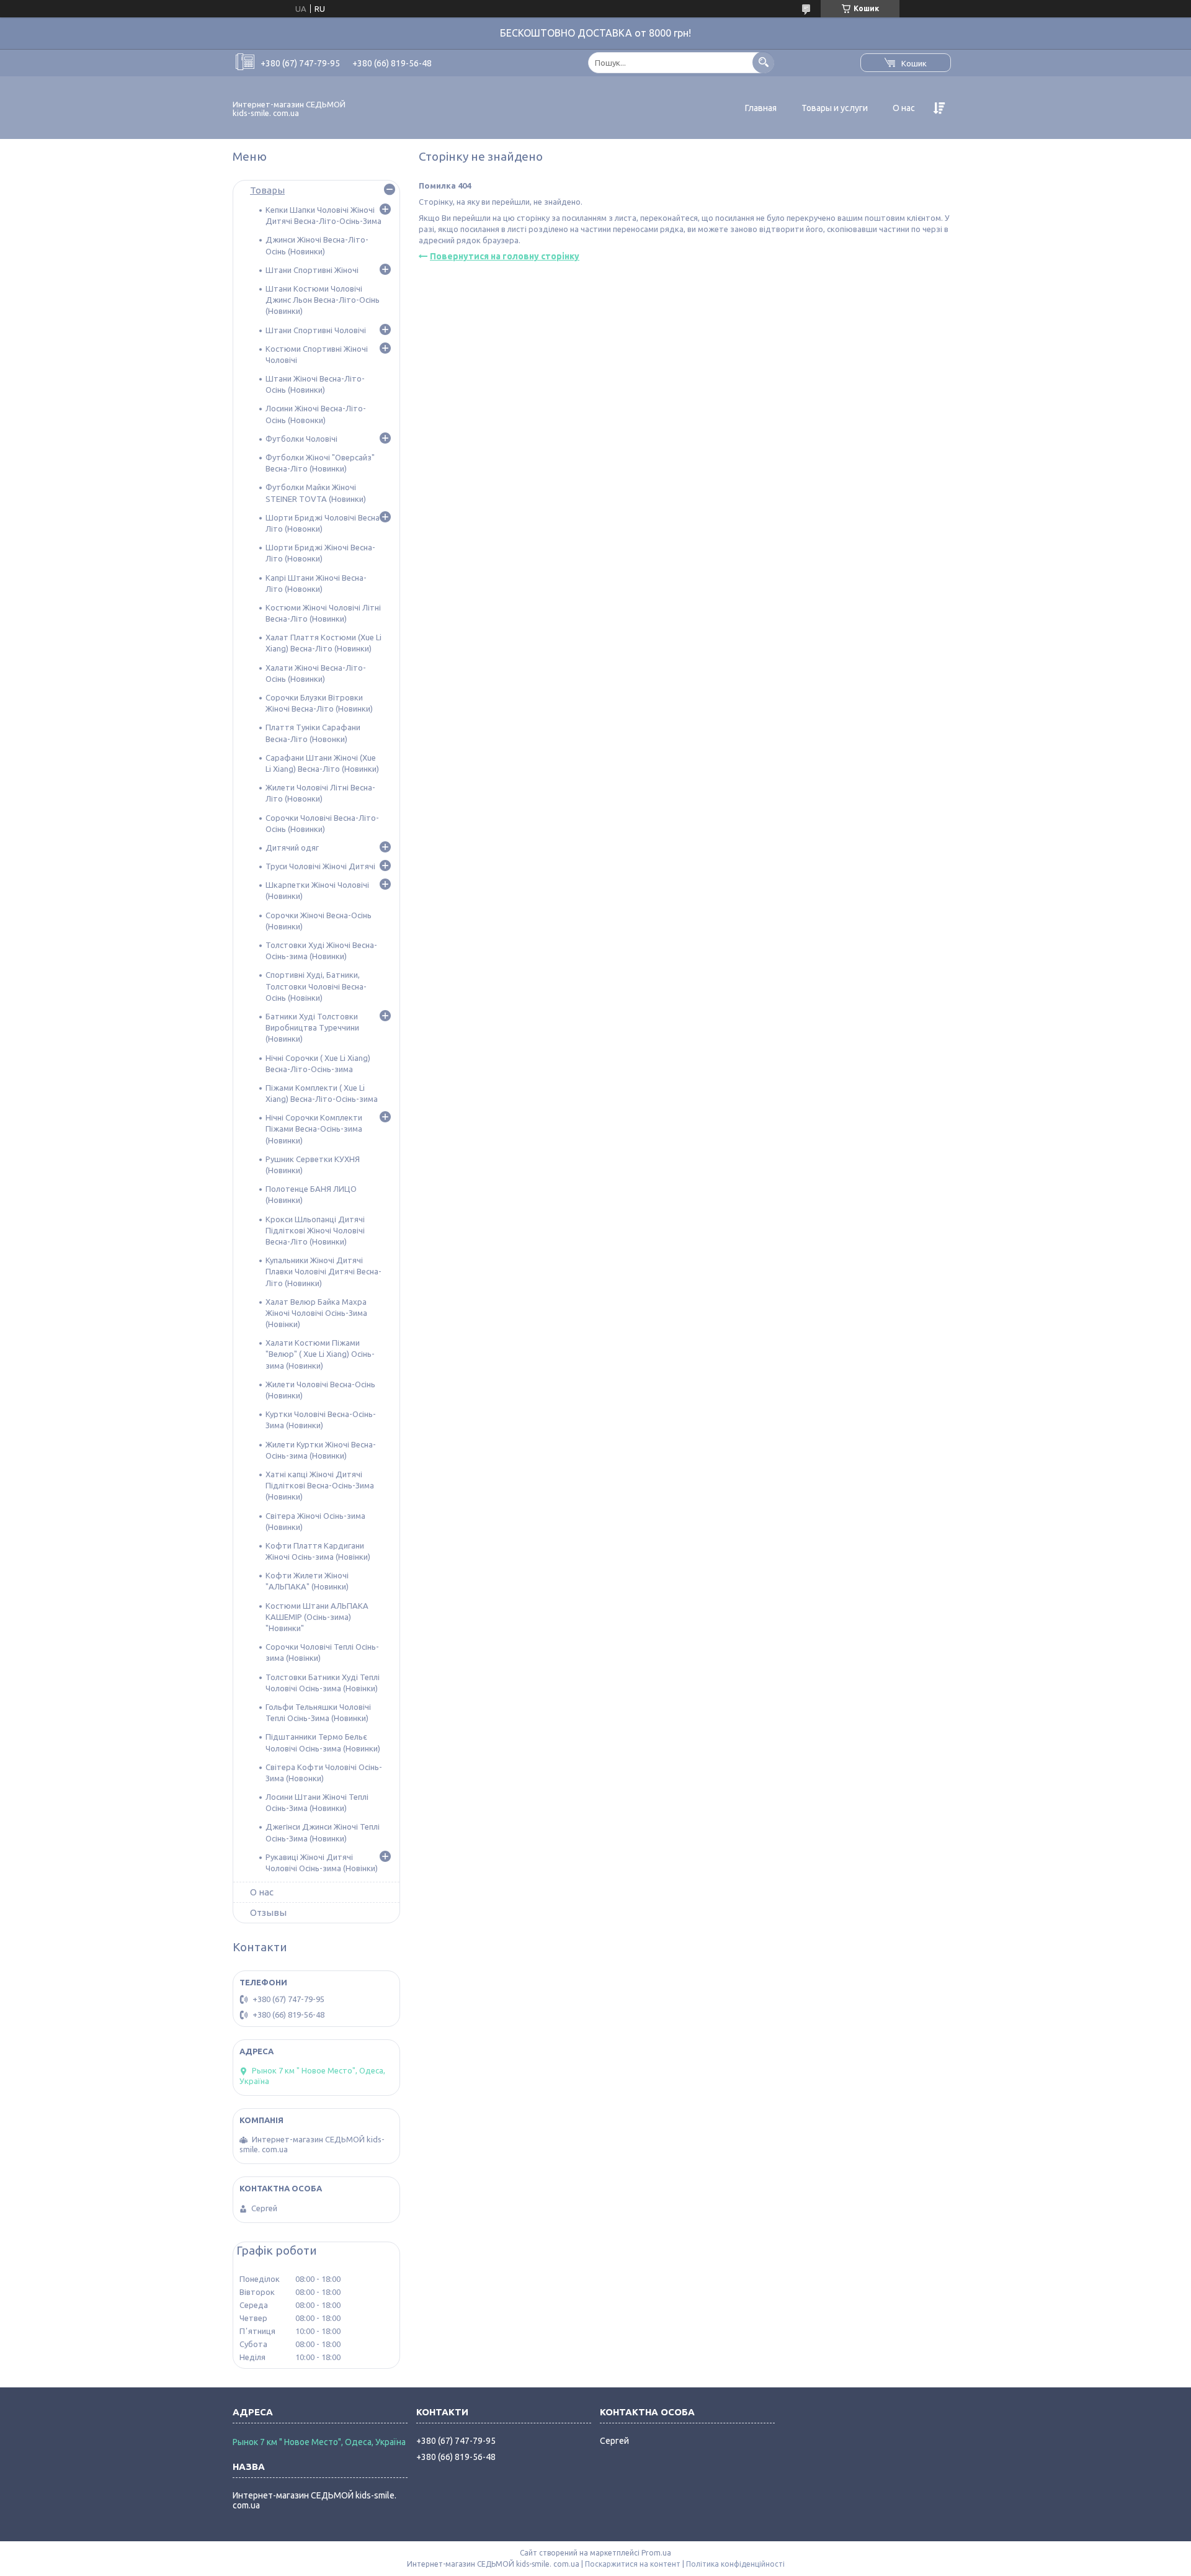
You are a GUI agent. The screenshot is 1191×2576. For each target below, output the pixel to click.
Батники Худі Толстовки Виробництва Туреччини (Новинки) (312, 1027)
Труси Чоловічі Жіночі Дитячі (320, 866)
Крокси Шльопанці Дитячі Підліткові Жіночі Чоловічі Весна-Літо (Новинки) (315, 1230)
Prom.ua (656, 2553)
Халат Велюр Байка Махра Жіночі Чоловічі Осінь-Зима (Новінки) (316, 1313)
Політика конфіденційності (735, 2564)
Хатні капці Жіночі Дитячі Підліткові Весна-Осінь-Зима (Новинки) (320, 1485)
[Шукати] (763, 62)
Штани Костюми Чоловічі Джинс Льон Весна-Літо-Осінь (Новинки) (323, 300)
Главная (761, 108)
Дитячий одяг (292, 847)
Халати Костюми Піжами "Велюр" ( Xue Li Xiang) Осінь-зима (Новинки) (320, 1354)
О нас (904, 108)
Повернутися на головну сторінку (505, 256)
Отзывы (268, 1912)
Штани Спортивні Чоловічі (316, 330)
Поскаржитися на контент (633, 2564)
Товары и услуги (835, 108)
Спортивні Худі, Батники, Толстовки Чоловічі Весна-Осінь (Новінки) (316, 986)
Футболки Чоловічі (301, 439)
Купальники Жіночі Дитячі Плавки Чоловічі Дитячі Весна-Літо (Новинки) (323, 1271)
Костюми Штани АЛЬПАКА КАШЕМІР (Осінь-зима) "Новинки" (317, 1617)
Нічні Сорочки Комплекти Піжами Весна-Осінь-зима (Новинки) (314, 1129)
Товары (267, 190)
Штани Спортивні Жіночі (312, 270)
